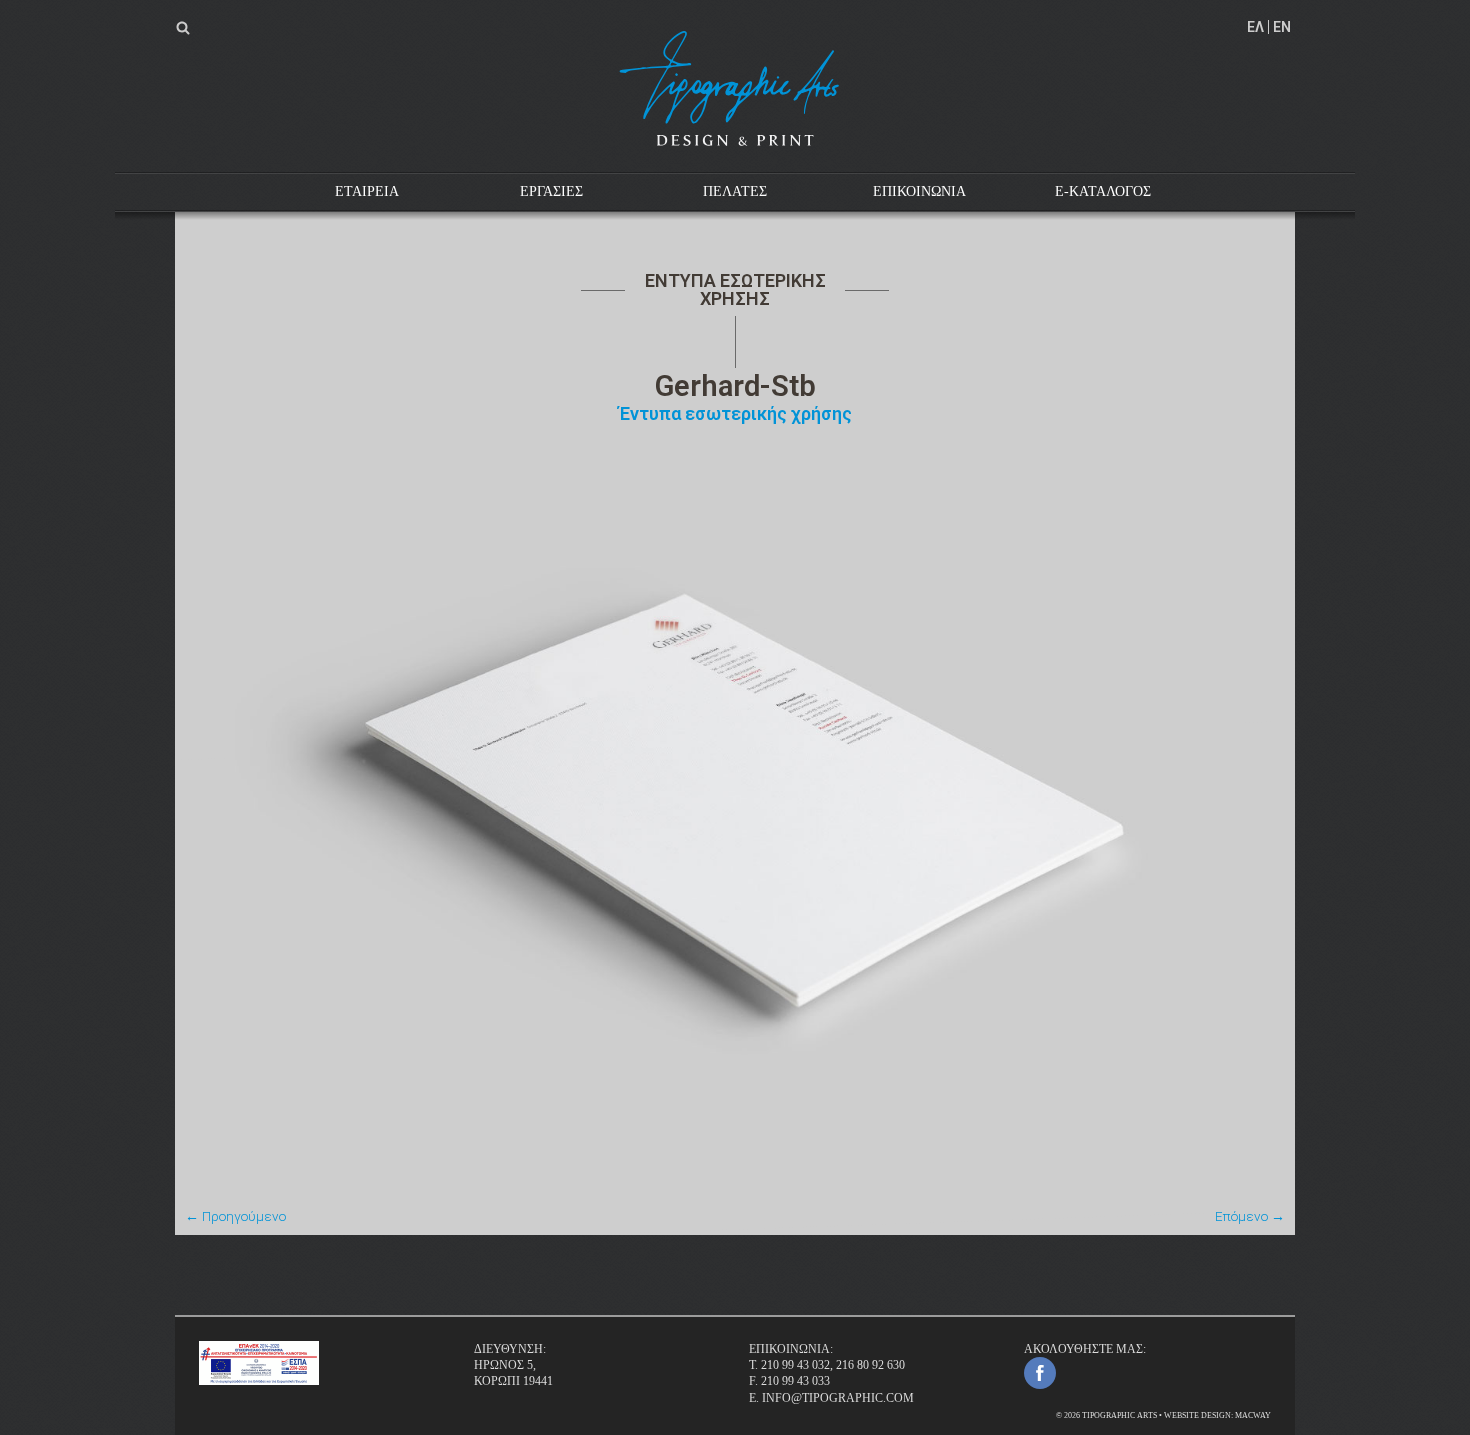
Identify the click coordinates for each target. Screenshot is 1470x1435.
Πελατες (735, 191)
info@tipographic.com (838, 1398)
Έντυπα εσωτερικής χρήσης (735, 413)
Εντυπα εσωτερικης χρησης (735, 289)
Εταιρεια (367, 191)
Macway (1253, 1415)
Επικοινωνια (919, 191)
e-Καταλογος (1103, 191)
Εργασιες (551, 191)
